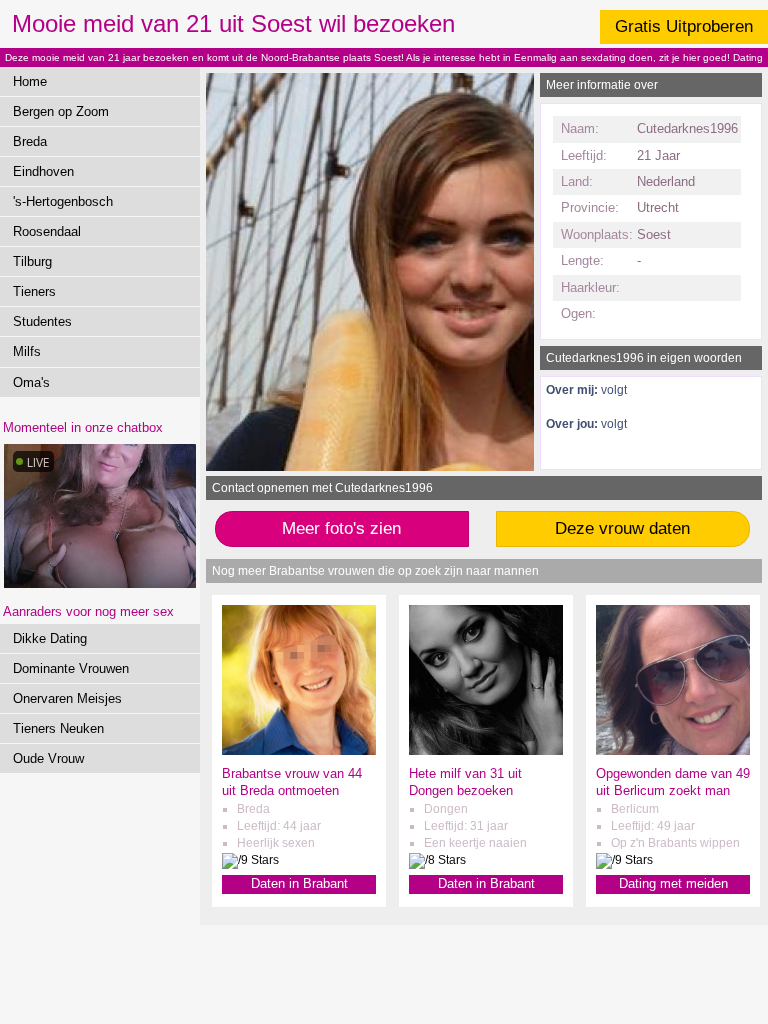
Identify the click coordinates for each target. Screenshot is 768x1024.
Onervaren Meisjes (67, 698)
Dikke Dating (50, 638)
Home (30, 81)
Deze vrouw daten (622, 528)
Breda (30, 141)
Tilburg (32, 261)
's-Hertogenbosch (63, 201)
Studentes (42, 321)
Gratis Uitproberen (684, 26)
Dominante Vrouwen (71, 668)
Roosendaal (47, 231)
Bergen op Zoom (61, 111)
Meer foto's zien (341, 528)
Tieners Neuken (58, 728)
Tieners (34, 291)
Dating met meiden (673, 883)
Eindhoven (43, 171)
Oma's (31, 382)
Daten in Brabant (299, 883)
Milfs (27, 351)
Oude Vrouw (48, 758)
